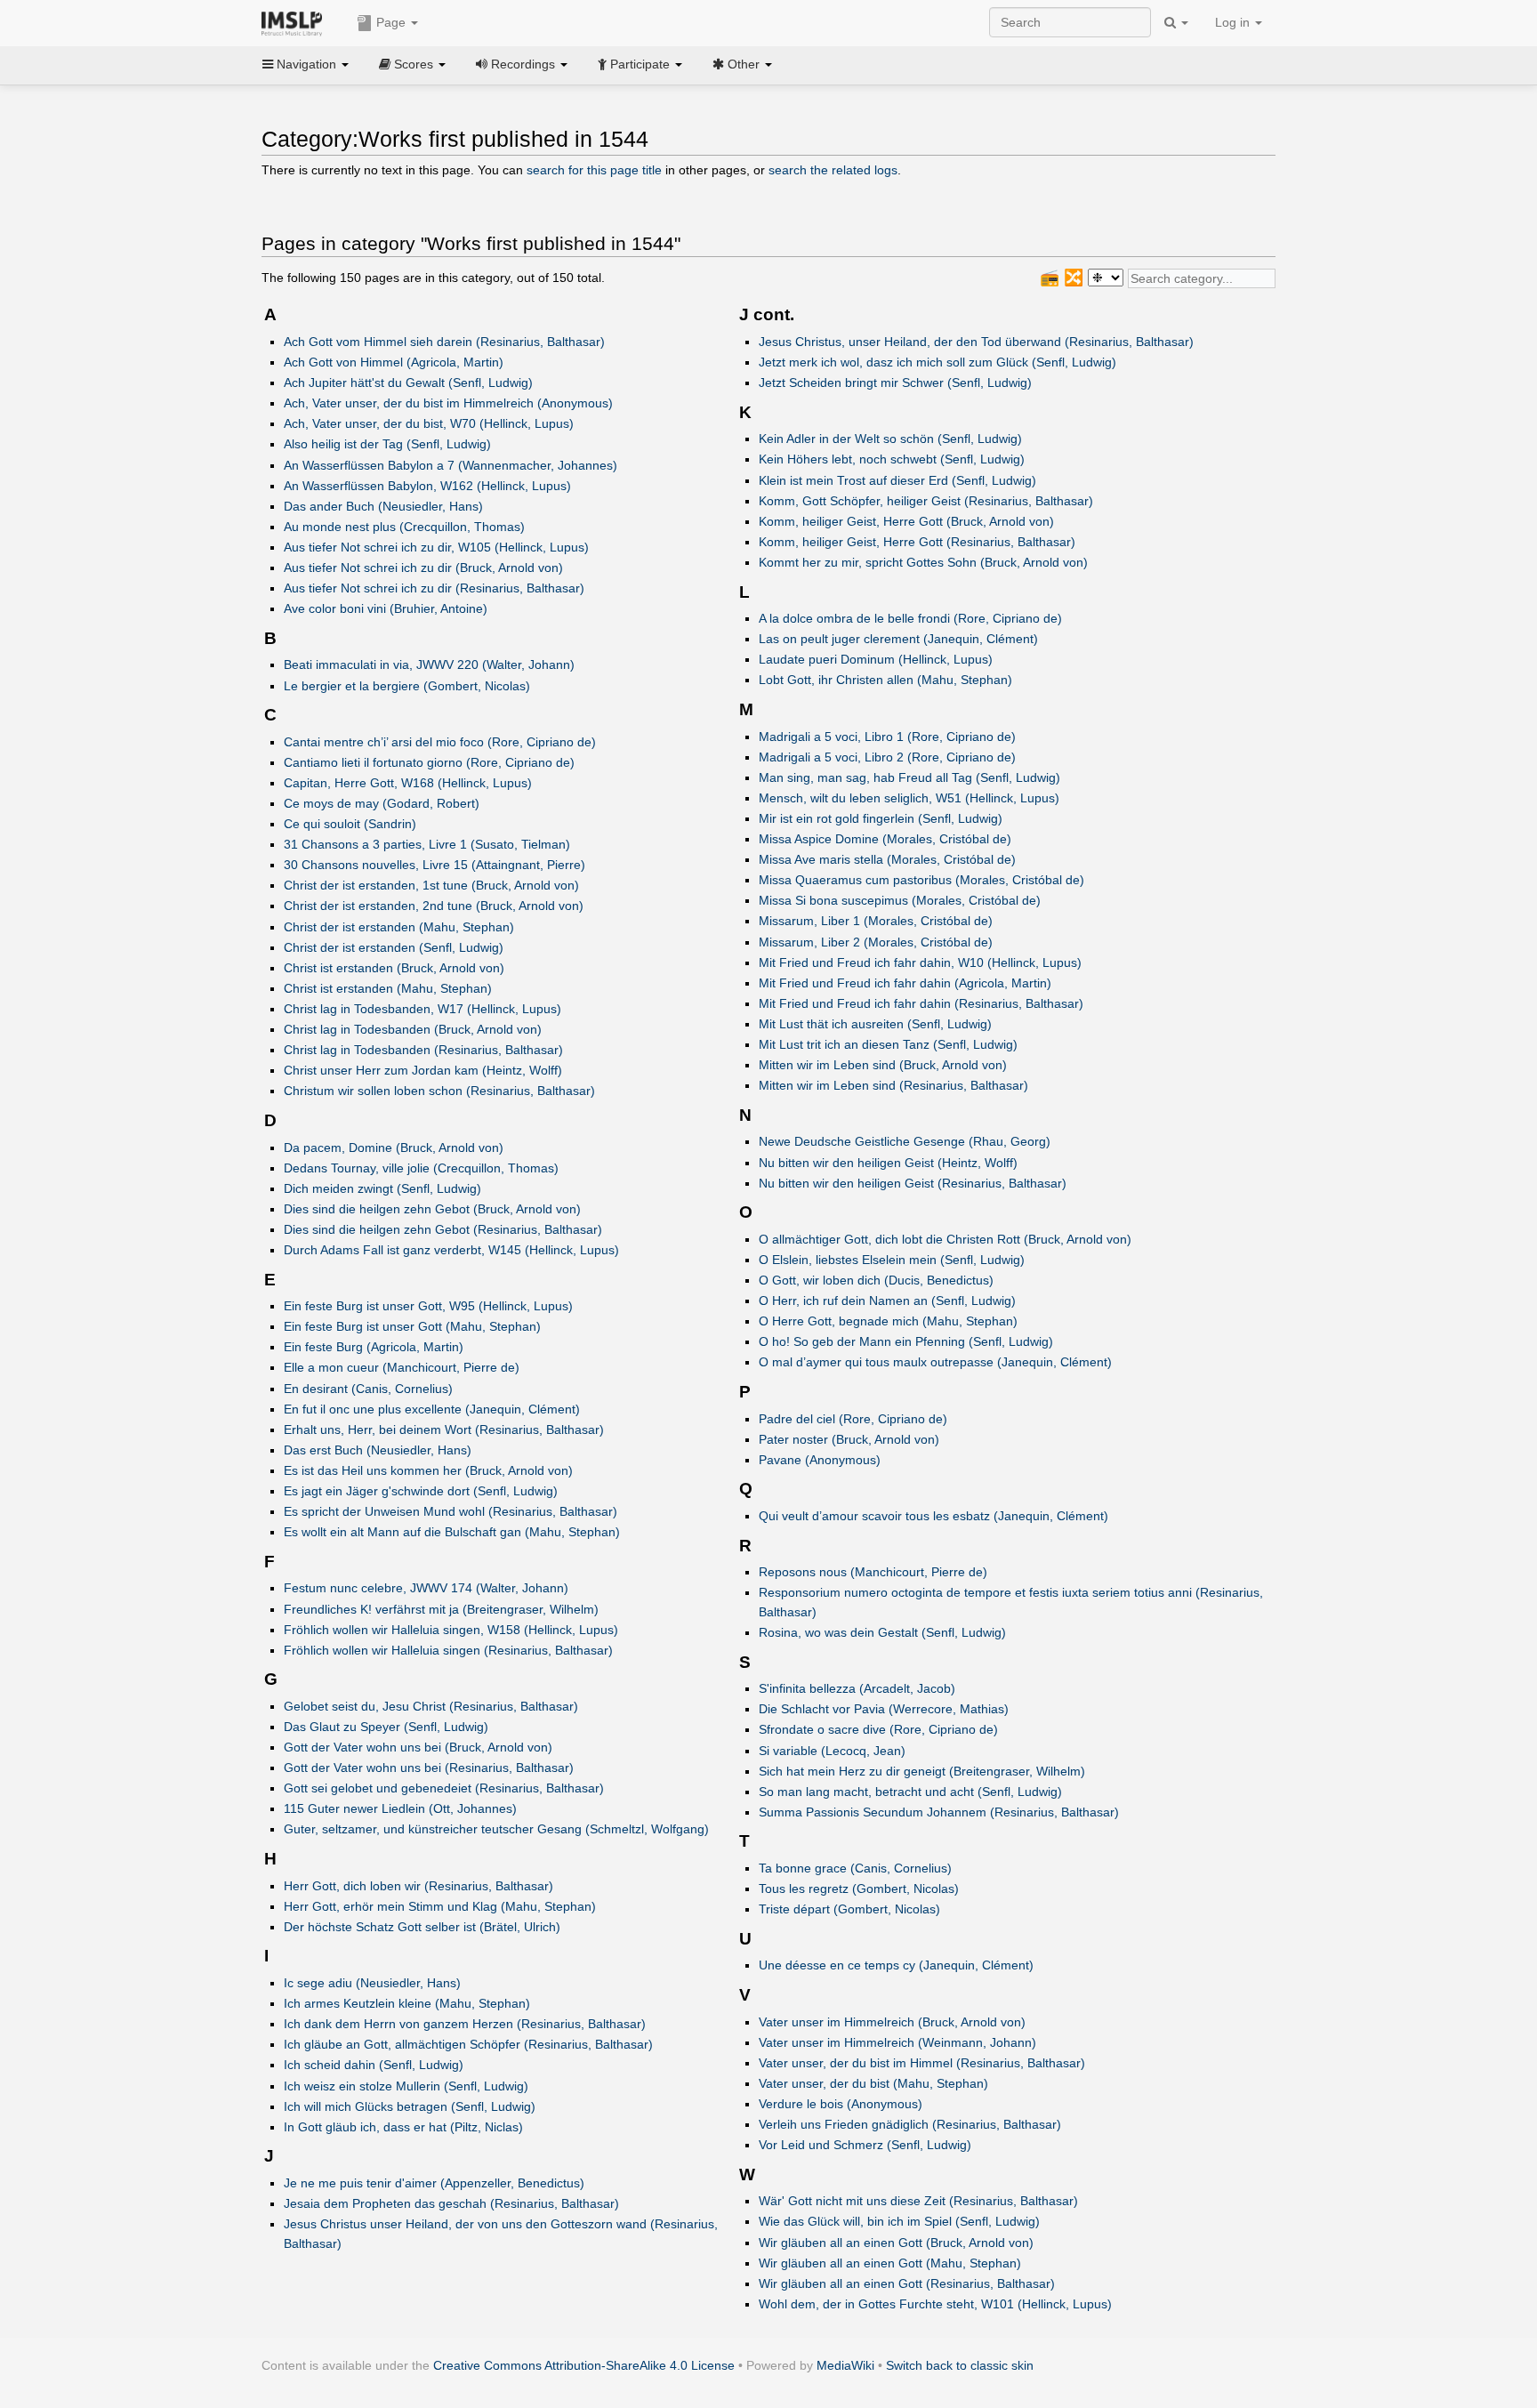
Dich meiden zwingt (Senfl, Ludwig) (382, 1188)
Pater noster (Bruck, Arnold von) (849, 1439)
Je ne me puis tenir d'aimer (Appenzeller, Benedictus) (434, 2183)
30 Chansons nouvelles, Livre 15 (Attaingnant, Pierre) (435, 865)
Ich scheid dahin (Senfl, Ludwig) (374, 2065)
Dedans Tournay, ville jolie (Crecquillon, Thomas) (421, 1168)
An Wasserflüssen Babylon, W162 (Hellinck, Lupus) (427, 486)
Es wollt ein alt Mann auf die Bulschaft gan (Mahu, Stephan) (452, 1532)
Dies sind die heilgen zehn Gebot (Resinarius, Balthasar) (443, 1229)
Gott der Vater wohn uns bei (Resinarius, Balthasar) (429, 1768)
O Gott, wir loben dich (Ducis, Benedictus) (876, 1280)
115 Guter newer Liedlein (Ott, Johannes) (400, 1808)
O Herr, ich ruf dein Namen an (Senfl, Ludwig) (887, 1301)
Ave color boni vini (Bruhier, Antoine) (386, 608)
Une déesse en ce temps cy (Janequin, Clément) (896, 1965)
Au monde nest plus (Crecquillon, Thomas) (404, 527)
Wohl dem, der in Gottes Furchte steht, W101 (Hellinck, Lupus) (935, 2304)
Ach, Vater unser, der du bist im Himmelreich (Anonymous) (448, 403)
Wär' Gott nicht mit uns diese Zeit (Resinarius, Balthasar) (918, 2201)
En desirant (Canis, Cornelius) (368, 1389)
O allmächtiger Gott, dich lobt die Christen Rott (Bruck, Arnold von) (945, 1239)
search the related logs (833, 170)
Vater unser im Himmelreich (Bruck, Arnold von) (892, 2022)
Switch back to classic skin (960, 2365)
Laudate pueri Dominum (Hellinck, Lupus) (876, 659)
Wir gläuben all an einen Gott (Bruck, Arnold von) (896, 2243)
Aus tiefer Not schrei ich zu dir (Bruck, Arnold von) (423, 568)
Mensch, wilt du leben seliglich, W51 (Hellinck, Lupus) (909, 798)
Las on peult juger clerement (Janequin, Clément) (898, 639)
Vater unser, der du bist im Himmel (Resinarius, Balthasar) (922, 2063)
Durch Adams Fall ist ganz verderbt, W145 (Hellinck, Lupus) (451, 1250)
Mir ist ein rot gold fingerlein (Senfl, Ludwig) (881, 818)
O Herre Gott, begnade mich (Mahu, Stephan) (888, 1321)
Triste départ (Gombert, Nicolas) (849, 1909)
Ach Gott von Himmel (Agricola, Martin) (394, 362)
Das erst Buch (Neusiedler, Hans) (378, 1450)
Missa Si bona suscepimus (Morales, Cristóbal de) (900, 900)
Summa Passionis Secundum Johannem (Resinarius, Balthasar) (939, 1812)
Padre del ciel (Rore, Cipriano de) (853, 1419)
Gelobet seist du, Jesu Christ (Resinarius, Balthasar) (431, 1706)
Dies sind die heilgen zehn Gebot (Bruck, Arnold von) (432, 1209)
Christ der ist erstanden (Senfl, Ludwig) (394, 947)
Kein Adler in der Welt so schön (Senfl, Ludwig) (890, 439)
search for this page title (594, 170)
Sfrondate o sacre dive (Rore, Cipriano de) (878, 1729)
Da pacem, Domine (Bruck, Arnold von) (394, 1148)
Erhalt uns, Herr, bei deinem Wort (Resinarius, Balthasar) (444, 1429)
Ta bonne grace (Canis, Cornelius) (855, 1868)
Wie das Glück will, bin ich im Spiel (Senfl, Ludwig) (899, 2221)
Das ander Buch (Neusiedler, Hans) (383, 506)
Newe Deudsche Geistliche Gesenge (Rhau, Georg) (905, 1141)
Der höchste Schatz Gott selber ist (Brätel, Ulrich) (422, 1927)
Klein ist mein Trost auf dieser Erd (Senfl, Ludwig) (897, 480)
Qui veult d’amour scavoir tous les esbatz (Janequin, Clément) (933, 1516)
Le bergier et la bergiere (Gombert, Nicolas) (407, 686)
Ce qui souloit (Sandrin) (350, 824)
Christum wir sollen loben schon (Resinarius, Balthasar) (439, 1091)
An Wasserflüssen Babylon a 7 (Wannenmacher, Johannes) (451, 465)
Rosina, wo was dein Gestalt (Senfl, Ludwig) (882, 1632)
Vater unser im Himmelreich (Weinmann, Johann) (897, 2042)
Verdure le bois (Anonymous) (841, 2104)
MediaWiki (845, 2365)
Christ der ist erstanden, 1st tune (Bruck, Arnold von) (431, 885)
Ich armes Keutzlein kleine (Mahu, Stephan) (407, 2003)
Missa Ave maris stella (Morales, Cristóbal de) (887, 859)
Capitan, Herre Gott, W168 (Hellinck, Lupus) (408, 783)
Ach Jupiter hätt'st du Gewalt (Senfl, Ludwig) (408, 383)
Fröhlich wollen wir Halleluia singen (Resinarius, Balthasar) (448, 1650)
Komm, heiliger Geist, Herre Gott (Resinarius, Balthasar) (917, 542)
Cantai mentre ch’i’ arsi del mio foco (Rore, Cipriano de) (440, 742)
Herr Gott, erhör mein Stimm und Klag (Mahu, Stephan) (440, 1906)
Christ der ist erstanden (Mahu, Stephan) (399, 927)
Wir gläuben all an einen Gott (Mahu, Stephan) (890, 2263)
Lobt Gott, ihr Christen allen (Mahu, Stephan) (885, 680)
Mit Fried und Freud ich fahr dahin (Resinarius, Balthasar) (921, 1003)
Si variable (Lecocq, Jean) (832, 1751)
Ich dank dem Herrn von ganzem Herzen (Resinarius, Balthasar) (465, 2024)
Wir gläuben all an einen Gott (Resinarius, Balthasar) (907, 2283)
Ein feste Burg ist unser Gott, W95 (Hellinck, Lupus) (428, 1306)
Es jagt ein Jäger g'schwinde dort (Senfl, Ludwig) (421, 1491)
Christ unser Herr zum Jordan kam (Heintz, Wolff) (423, 1070)
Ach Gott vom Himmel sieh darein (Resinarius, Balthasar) (444, 342)
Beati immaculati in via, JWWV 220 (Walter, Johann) (429, 664)
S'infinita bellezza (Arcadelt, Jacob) (857, 1688)
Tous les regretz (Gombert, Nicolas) (859, 1889)
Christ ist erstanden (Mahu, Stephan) (388, 988)
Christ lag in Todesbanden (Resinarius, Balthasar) (423, 1050)
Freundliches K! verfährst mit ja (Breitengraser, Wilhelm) (441, 1609)
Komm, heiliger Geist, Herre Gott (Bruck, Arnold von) (906, 521)
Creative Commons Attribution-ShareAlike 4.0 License (584, 2365)
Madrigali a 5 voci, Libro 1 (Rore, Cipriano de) (887, 737)
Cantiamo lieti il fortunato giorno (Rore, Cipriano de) (429, 762)
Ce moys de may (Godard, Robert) (382, 803)
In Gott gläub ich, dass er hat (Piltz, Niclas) (403, 2127)
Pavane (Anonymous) (820, 1460)
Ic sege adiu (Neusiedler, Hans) (372, 1983)
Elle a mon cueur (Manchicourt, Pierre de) (402, 1367)
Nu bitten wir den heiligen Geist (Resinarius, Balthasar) (913, 1183)
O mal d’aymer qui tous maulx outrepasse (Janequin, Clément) (935, 1362)
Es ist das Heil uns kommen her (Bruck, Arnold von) (428, 1470)
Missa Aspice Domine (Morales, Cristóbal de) (885, 839)
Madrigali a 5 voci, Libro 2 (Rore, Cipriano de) (887, 757)
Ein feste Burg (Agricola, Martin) (374, 1347)
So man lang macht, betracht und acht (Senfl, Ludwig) (910, 1792)
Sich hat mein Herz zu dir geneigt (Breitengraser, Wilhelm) (922, 1771)
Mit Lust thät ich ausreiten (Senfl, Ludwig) (875, 1024)
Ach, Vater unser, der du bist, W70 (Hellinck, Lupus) (429, 423)
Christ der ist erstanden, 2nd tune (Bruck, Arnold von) (434, 906)
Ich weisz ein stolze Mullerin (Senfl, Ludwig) (406, 2086)
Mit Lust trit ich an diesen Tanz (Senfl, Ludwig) (888, 1044)
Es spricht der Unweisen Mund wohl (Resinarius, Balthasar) (451, 1511)
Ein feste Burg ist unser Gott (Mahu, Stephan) (412, 1326)
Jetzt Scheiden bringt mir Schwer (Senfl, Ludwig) (895, 383)
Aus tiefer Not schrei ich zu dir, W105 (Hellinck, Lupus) (436, 547)
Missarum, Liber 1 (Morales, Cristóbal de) (876, 921)
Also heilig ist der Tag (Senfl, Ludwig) (387, 444)
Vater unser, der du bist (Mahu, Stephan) (873, 2083)
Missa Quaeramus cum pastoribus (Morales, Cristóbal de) (921, 880)
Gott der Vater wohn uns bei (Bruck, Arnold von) (418, 1747)
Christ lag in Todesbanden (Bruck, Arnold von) (413, 1029)
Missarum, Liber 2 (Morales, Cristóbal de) (876, 942)
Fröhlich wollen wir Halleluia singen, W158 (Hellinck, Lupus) (451, 1630)
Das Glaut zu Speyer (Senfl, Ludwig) (386, 1727)
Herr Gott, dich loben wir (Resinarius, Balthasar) (418, 1886)
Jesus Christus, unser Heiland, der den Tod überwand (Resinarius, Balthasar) (976, 342)
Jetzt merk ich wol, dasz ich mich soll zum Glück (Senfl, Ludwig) (937, 362)
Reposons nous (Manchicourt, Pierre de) (873, 1572)
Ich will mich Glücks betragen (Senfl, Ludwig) (410, 2106)
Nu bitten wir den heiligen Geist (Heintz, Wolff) (888, 1163)
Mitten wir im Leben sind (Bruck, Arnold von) (883, 1065)
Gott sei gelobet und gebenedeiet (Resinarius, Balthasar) (444, 1788)
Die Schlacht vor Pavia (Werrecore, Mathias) (884, 1709)
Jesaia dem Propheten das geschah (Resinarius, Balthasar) (451, 2203)
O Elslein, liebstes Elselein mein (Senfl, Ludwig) (892, 1260)
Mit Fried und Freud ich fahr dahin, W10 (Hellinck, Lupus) (920, 962)
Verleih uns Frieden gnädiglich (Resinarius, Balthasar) (910, 2124)
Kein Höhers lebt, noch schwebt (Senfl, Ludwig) (892, 459)
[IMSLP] (296, 22)
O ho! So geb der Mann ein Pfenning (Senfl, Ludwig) (906, 1341)
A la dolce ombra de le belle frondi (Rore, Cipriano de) (910, 618)
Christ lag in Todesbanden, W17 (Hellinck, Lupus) (422, 1009)
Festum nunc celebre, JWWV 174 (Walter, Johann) (426, 1588)
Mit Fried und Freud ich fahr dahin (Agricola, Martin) (905, 983)
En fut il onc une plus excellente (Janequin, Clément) (432, 1409)
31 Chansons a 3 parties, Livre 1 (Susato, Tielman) (427, 844)
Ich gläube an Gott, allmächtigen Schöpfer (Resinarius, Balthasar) (468, 2044)
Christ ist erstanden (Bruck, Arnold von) (394, 968)
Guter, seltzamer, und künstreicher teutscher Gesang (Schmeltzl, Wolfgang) (496, 1829)
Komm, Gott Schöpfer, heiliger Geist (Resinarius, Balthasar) (926, 501)
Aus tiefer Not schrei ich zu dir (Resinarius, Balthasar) (434, 588)
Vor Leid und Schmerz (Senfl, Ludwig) (865, 2145)
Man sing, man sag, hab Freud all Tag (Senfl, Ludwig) (909, 777)
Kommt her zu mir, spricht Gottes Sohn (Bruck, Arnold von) (923, 562)
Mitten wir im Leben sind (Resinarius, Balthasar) (893, 1085)
